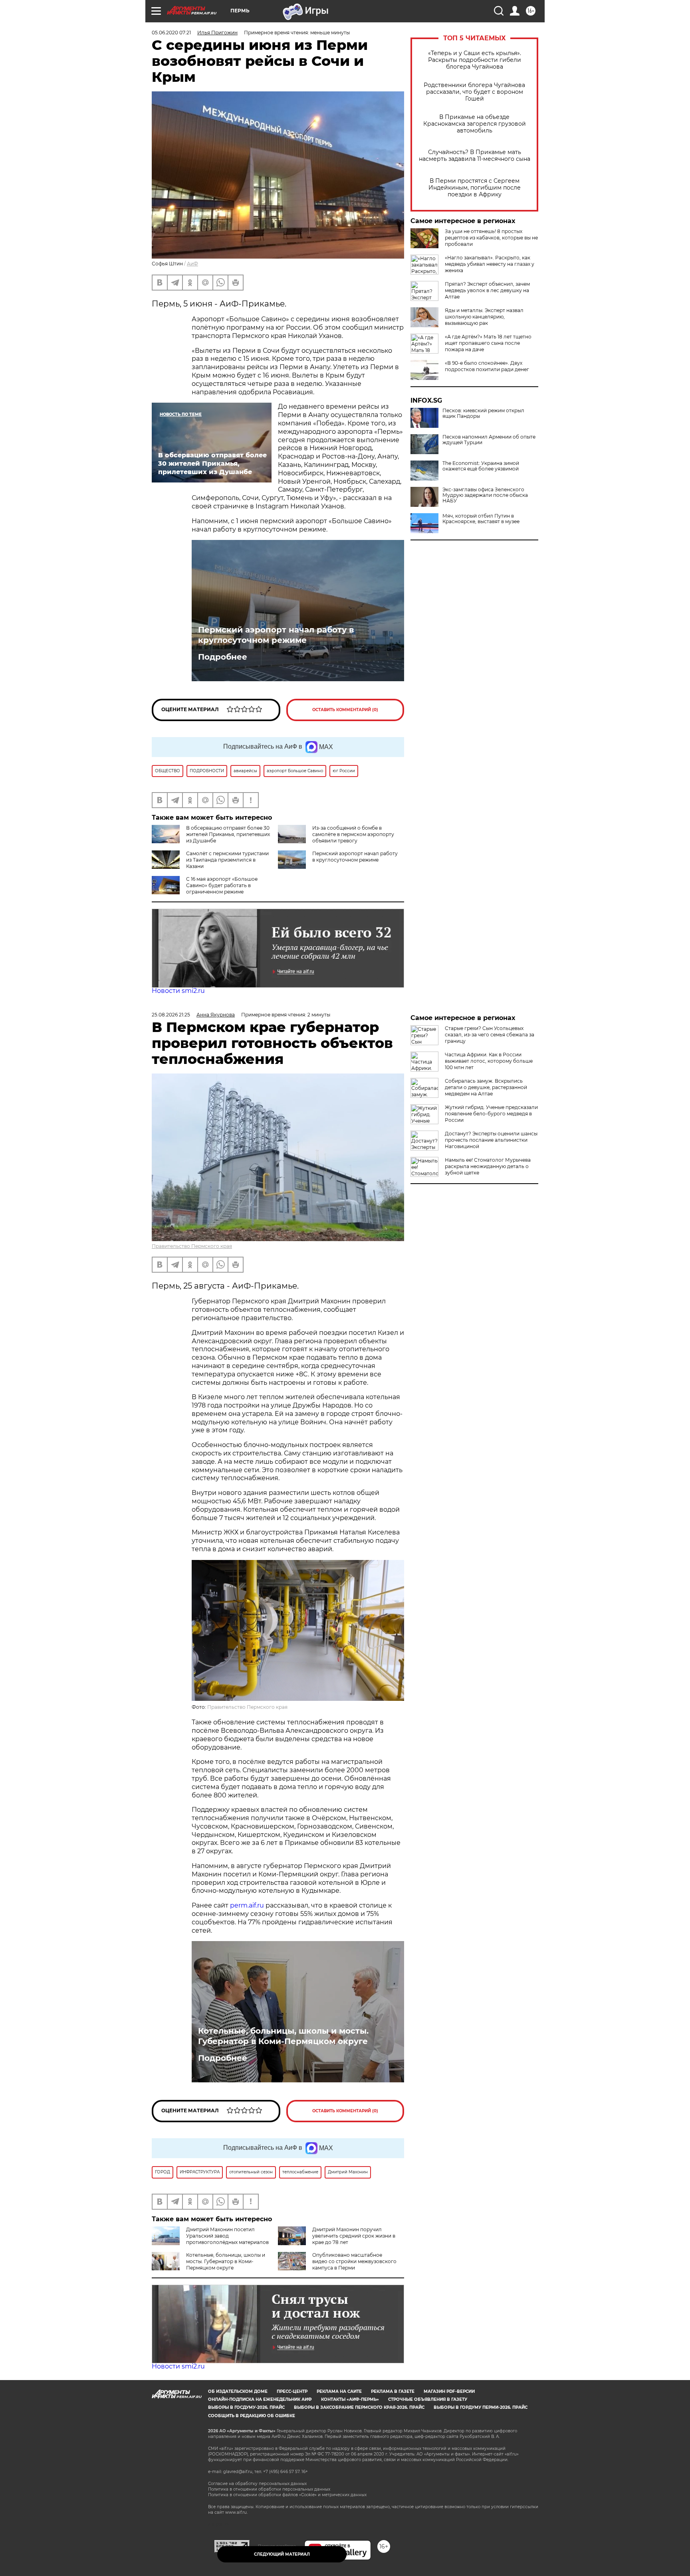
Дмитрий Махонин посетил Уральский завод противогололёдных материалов (227, 2236)
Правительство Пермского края (192, 1246)
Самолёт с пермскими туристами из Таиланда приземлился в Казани (227, 860)
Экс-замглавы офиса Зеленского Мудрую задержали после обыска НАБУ (485, 495)
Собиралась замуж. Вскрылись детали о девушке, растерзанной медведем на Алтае (486, 1087)
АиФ (192, 264)
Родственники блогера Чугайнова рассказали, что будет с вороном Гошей (474, 92)
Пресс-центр (292, 2391)
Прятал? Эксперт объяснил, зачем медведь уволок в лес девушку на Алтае (487, 290)
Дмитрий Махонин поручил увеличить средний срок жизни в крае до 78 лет (354, 2236)
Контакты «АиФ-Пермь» (350, 2399)
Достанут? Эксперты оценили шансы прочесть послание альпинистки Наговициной (491, 1140)
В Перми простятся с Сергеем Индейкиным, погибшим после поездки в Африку (475, 188)
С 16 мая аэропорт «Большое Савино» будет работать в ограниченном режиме (222, 885)
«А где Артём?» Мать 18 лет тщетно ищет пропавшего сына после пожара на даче (488, 343)
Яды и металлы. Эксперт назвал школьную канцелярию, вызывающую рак (484, 317)
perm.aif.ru (247, 1905)
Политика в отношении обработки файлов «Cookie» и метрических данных (287, 2495)
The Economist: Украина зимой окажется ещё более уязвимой (481, 466)
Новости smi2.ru (178, 991)
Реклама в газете (393, 2391)
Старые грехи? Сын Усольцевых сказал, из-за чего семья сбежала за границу (490, 1035)
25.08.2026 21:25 (171, 1015)
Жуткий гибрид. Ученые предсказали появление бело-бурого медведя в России (491, 1114)
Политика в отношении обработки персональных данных (269, 2489)
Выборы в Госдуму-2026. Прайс (246, 2407)
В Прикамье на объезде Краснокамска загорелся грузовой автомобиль (475, 124)
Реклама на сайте (339, 2391)
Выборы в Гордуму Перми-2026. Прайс (481, 2407)
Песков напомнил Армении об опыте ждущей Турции (489, 440)
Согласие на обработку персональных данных (257, 2484)
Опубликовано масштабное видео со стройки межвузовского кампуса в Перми (354, 2261)
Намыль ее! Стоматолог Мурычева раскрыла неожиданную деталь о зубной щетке (488, 1166)
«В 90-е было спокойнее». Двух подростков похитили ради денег (487, 366)
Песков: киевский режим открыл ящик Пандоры (483, 413)
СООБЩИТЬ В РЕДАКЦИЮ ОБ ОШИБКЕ (252, 2416)
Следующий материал (282, 2554)
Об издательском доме (238, 2391)
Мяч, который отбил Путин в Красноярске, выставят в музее (481, 519)
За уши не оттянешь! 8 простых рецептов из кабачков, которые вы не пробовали (491, 238)
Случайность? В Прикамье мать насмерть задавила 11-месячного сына (475, 156)
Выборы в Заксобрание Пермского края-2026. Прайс (359, 2407)
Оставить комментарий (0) (345, 710)
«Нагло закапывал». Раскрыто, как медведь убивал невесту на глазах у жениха (490, 264)
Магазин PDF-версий (449, 2391)
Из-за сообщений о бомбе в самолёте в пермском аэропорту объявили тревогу (353, 834)
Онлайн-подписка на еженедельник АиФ (260, 2399)
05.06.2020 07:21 (171, 33)
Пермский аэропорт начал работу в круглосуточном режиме (276, 635)
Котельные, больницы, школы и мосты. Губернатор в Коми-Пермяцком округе (283, 2036)
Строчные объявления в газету (428, 2399)
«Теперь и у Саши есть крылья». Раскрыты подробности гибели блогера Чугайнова (475, 60)
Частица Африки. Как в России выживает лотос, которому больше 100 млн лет (489, 1061)
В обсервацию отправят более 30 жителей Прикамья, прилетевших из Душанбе (228, 834)
